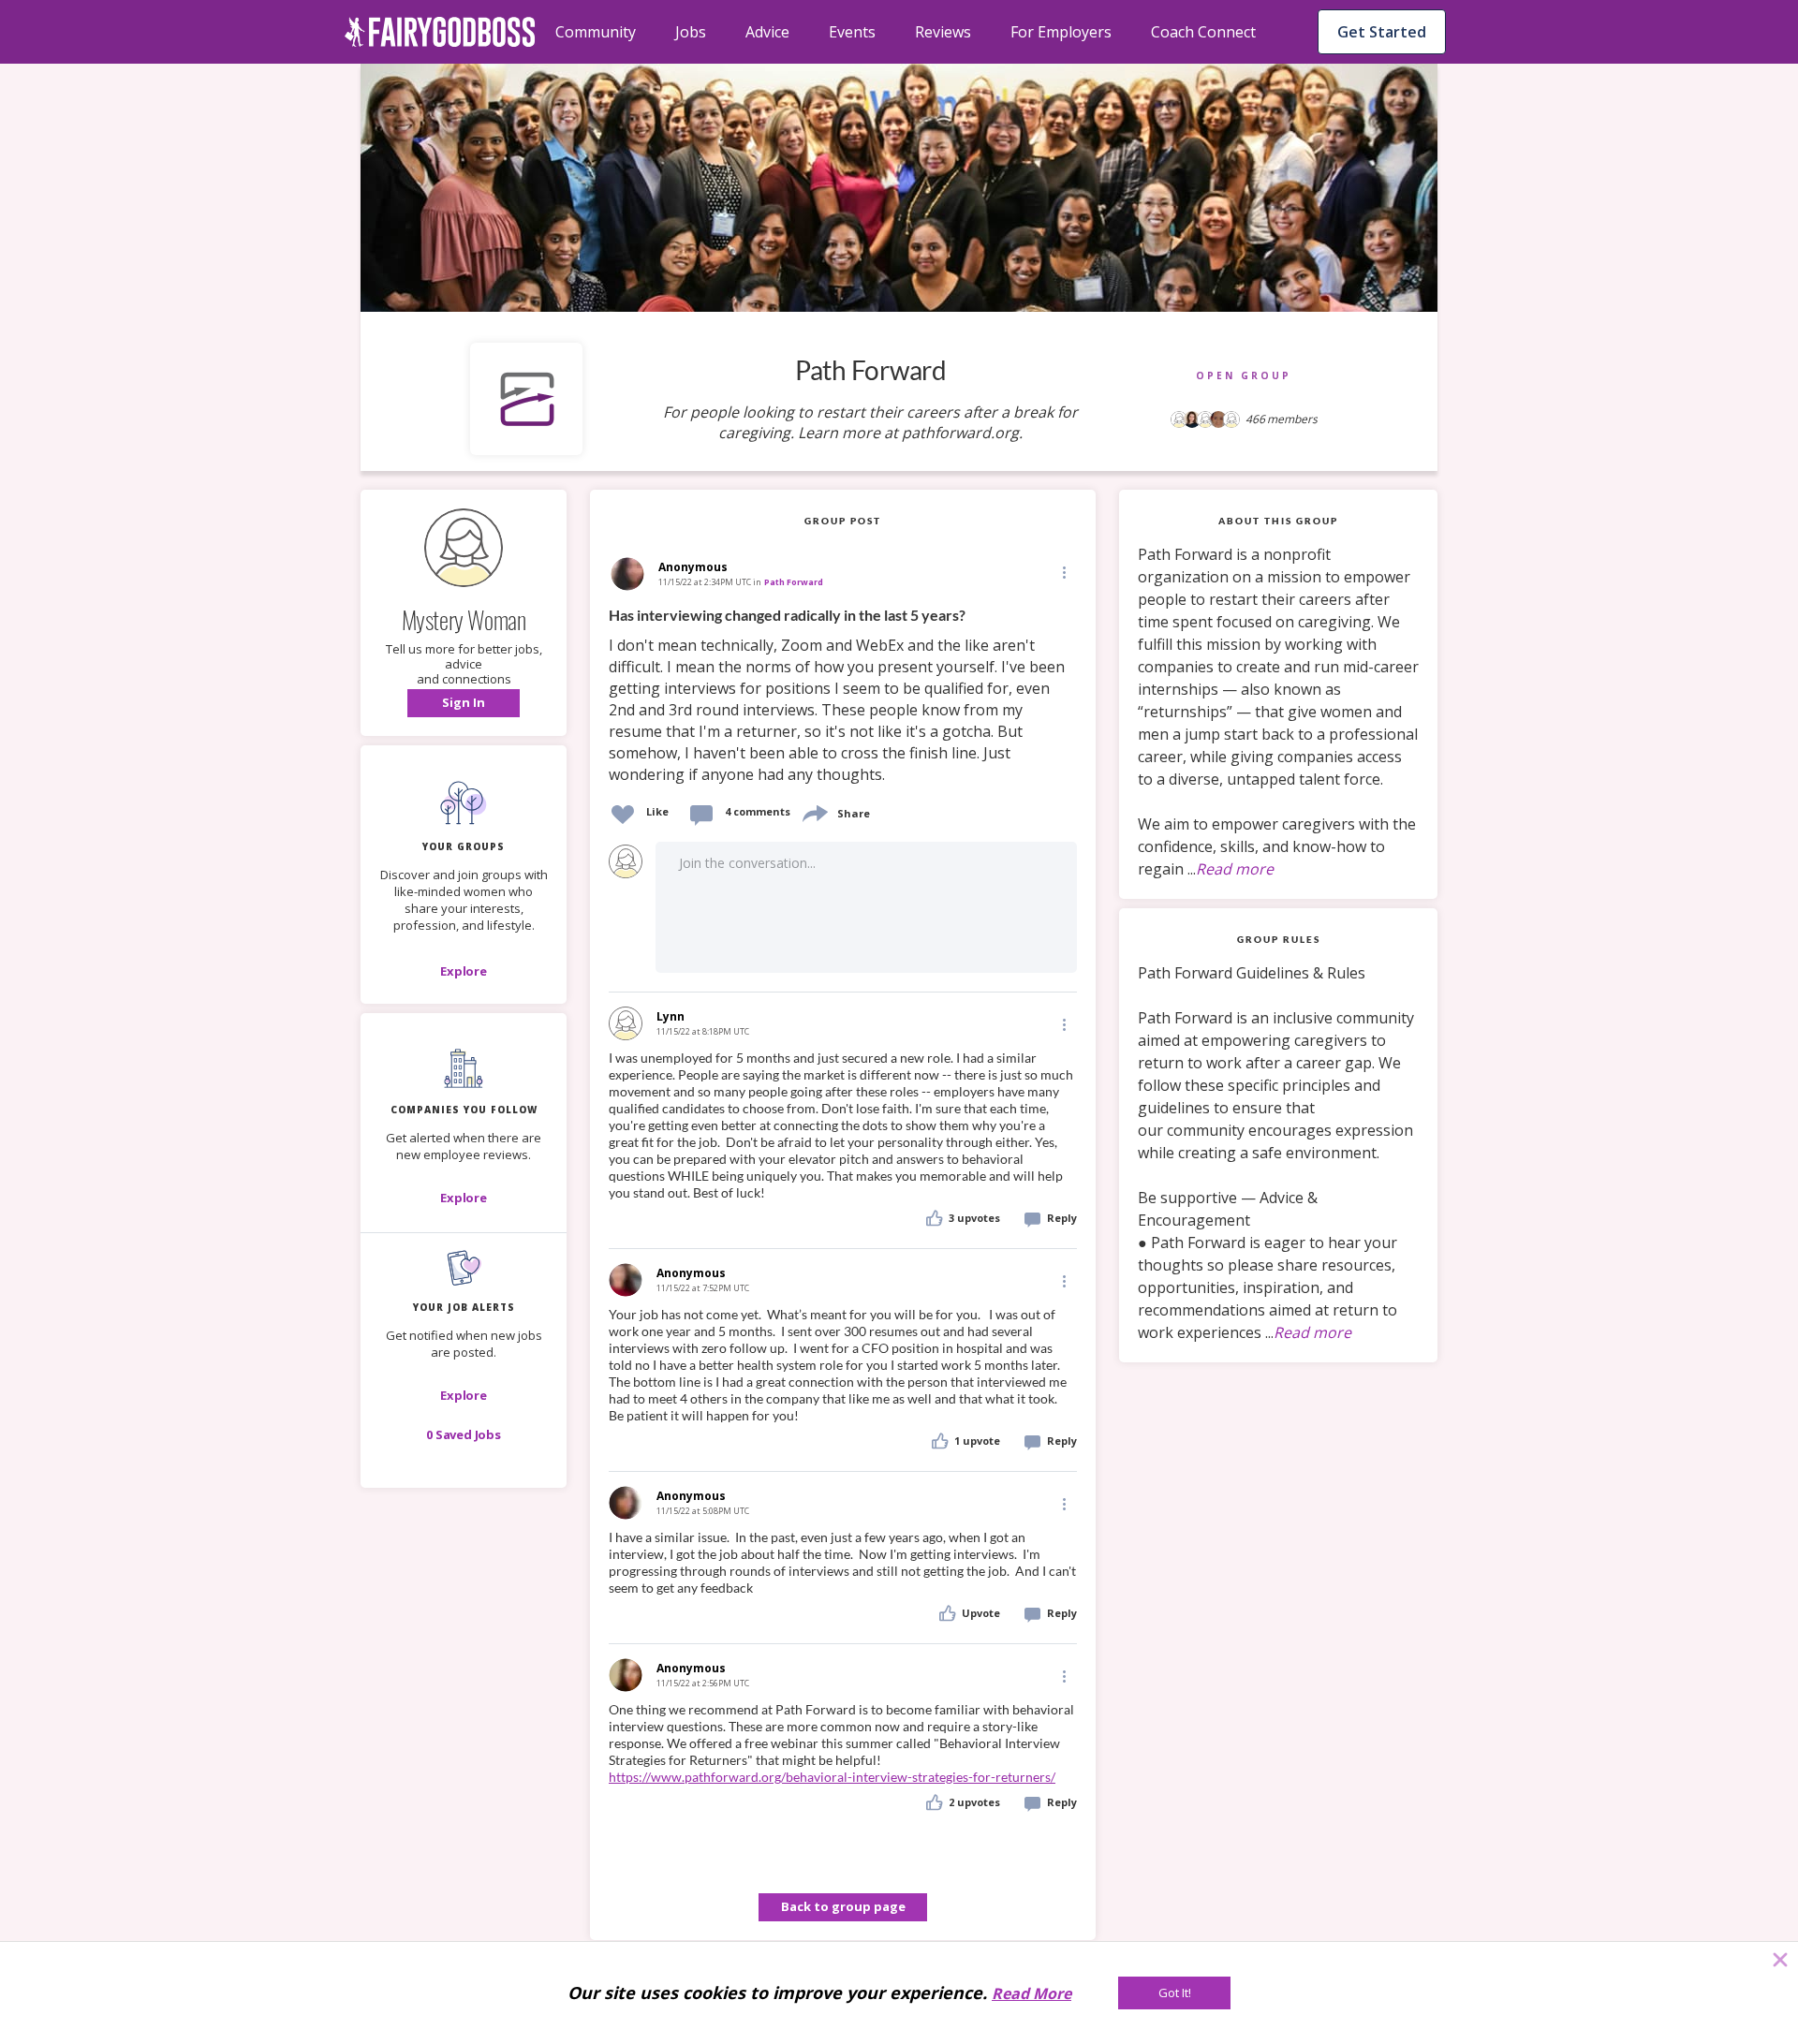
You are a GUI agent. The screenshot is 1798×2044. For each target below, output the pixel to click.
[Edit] (1063, 572)
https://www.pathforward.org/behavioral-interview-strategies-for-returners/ (832, 1777)
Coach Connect (1203, 32)
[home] (440, 32)
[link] (843, 696)
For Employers (1061, 32)
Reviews (943, 32)
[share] (814, 811)
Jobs (691, 32)
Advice (767, 32)
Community (596, 32)
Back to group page (843, 1906)
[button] (464, 703)
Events (852, 32)
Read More (1032, 1993)
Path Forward (794, 582)
